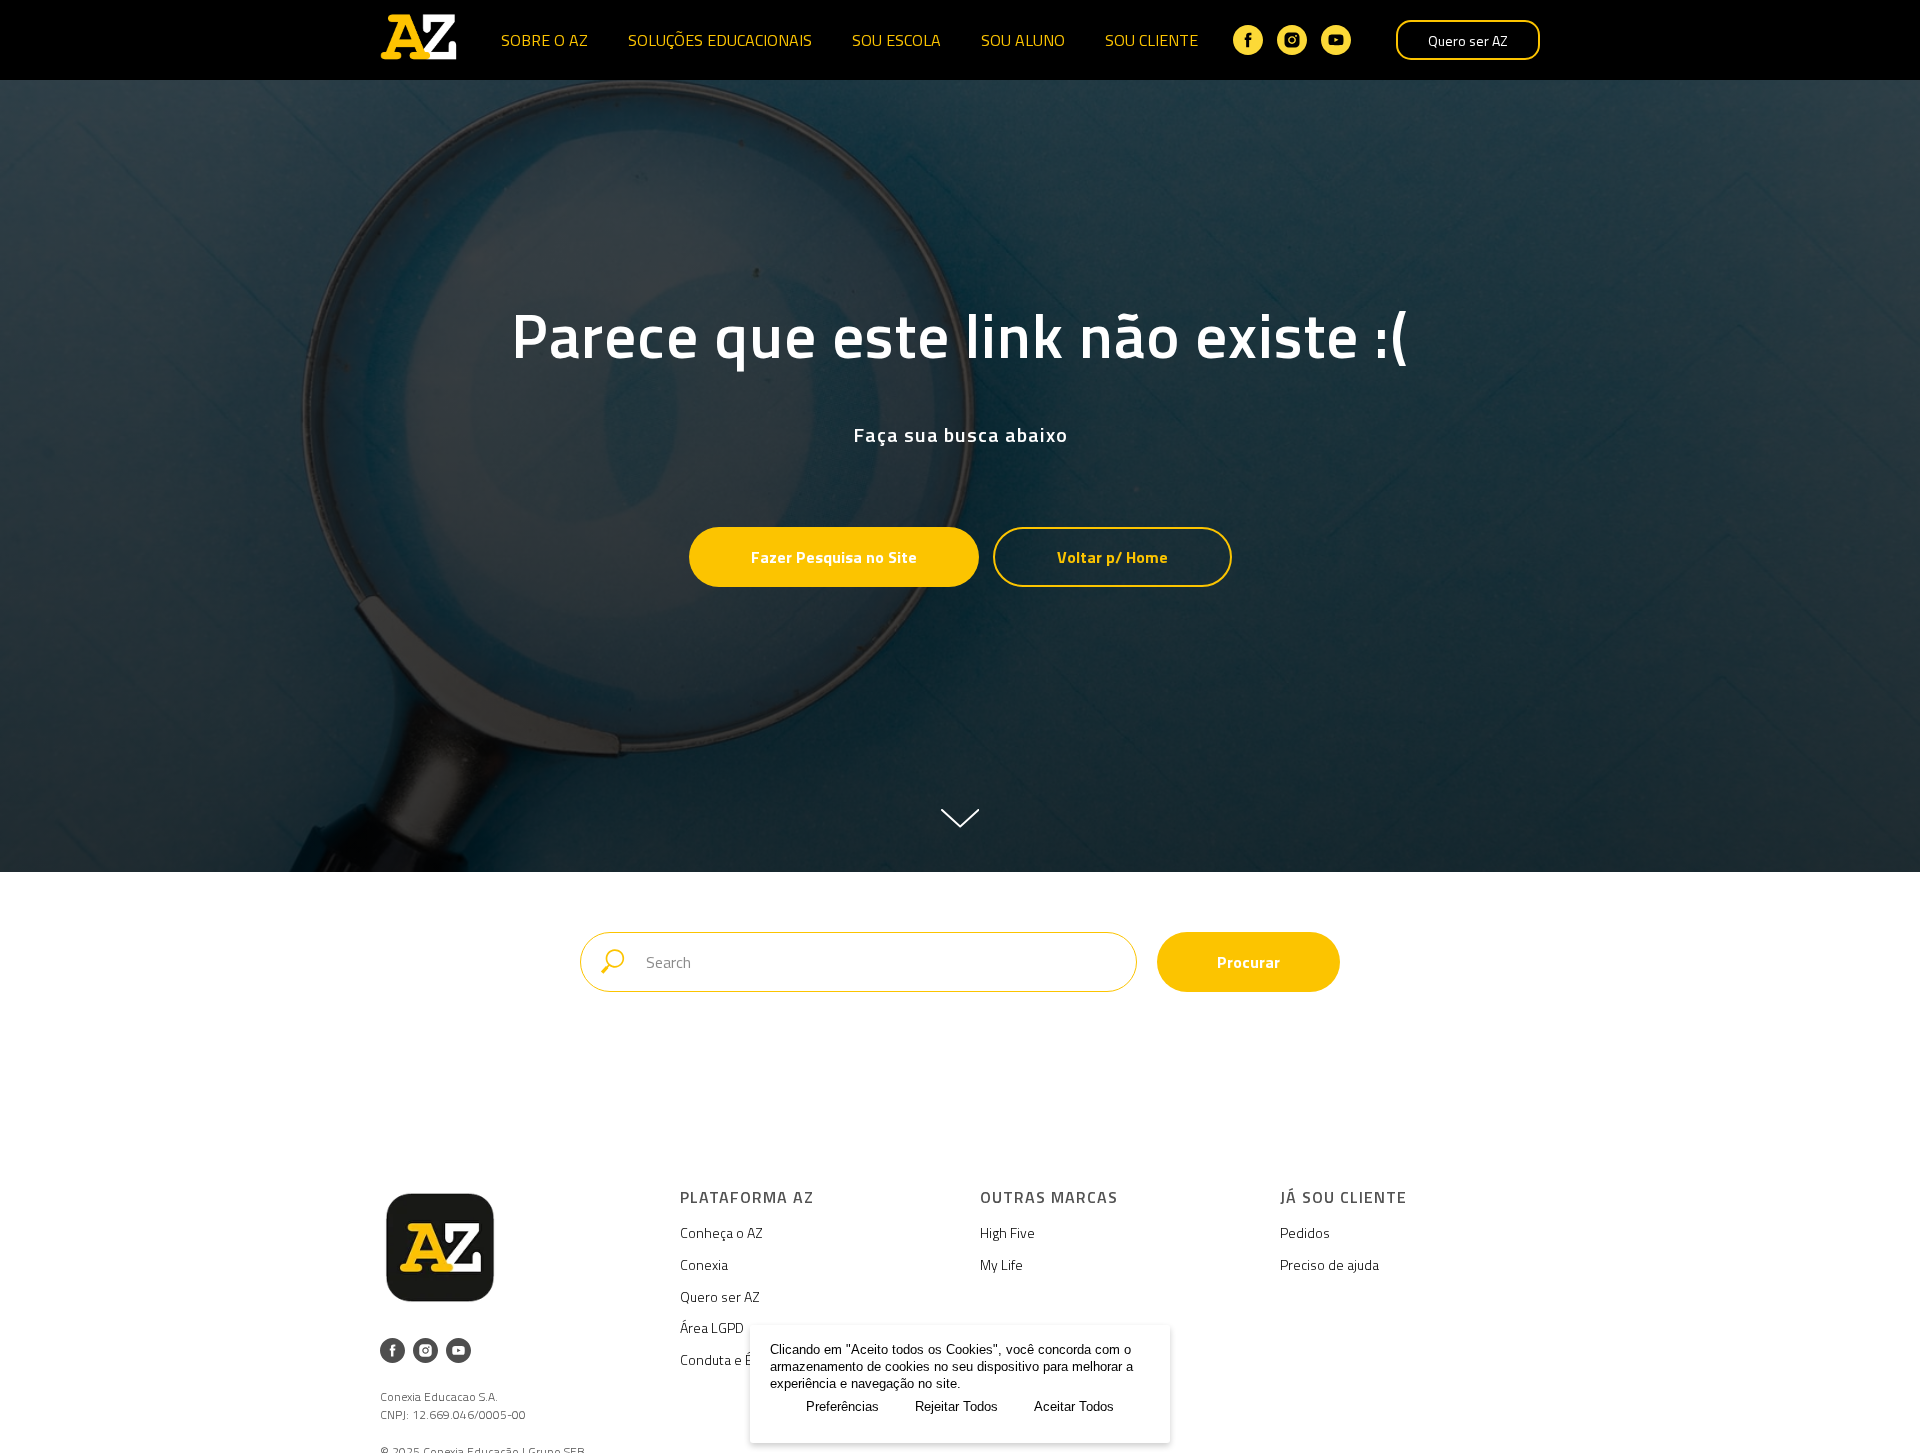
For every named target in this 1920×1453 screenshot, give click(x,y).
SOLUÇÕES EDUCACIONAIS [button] (720, 40)
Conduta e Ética (727, 1359)
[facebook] (1248, 40)
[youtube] (1336, 40)
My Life (1001, 1264)
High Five (1007, 1232)
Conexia (704, 1264)
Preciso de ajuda (1329, 1264)
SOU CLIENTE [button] (1151, 40)
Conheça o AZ (721, 1232)
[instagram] (1292, 40)
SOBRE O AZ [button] (544, 40)
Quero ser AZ (1468, 40)
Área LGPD (712, 1327)
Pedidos (1305, 1232)
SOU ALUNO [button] (1023, 40)
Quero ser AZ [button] (720, 1296)
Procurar (1248, 962)
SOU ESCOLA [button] (896, 40)
